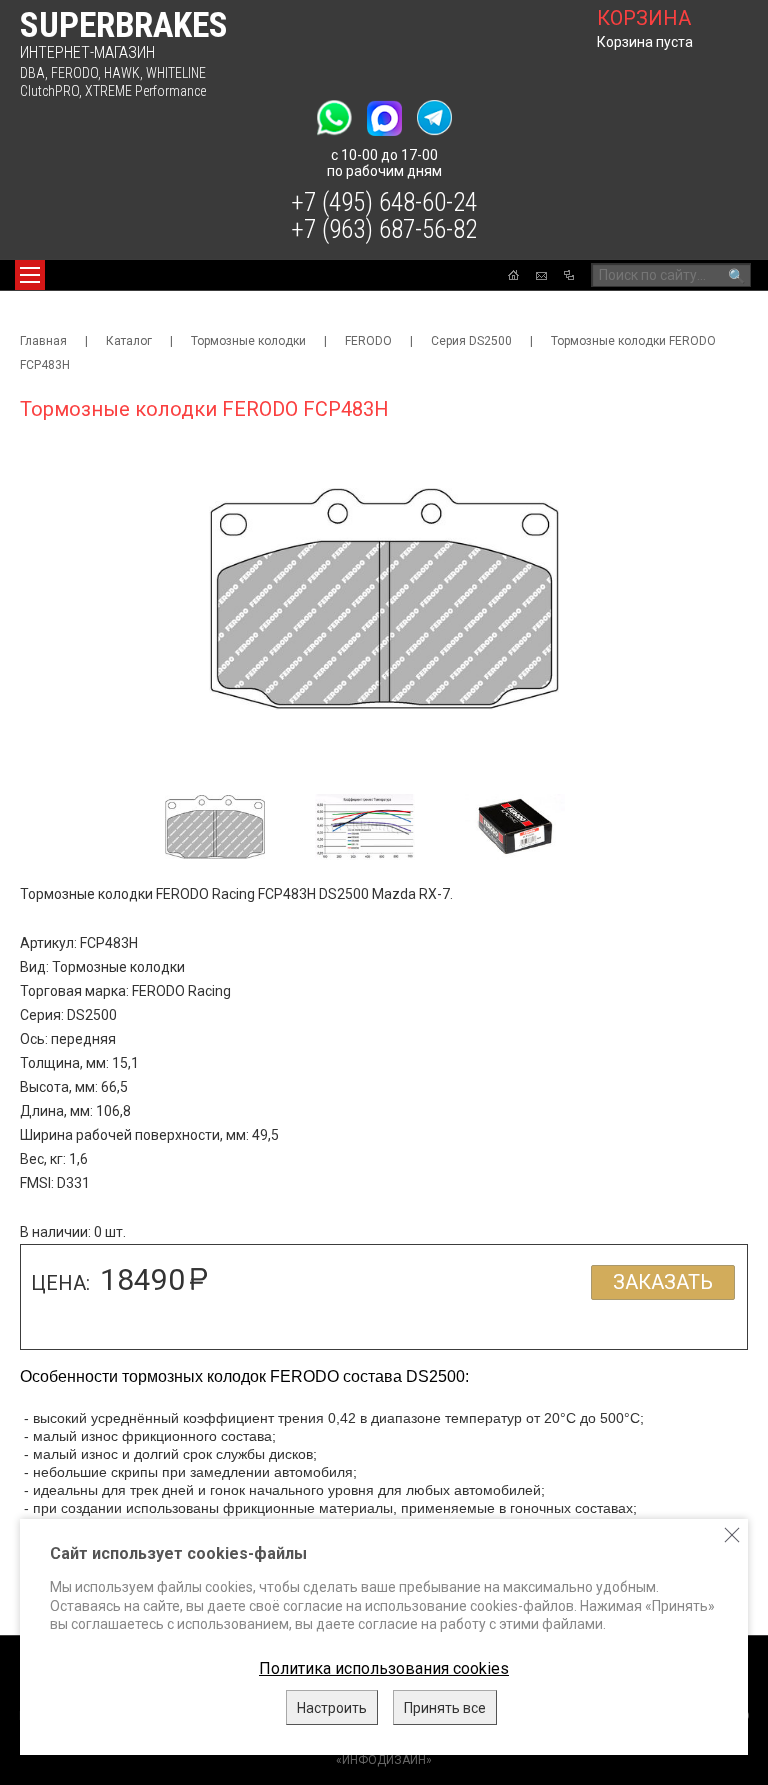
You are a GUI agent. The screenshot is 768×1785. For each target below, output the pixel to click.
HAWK (122, 73)
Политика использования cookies (384, 1668)
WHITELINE (176, 73)
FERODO (74, 73)
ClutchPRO (49, 91)
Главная (43, 341)
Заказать (663, 1282)
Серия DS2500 (471, 341)
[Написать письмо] (541, 276)
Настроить (332, 1708)
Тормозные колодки (248, 341)
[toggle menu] (30, 275)
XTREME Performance (145, 91)
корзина (644, 18)
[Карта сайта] (569, 275)
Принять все (445, 1708)
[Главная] (513, 275)
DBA (32, 73)
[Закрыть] (732, 1535)
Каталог (129, 341)
